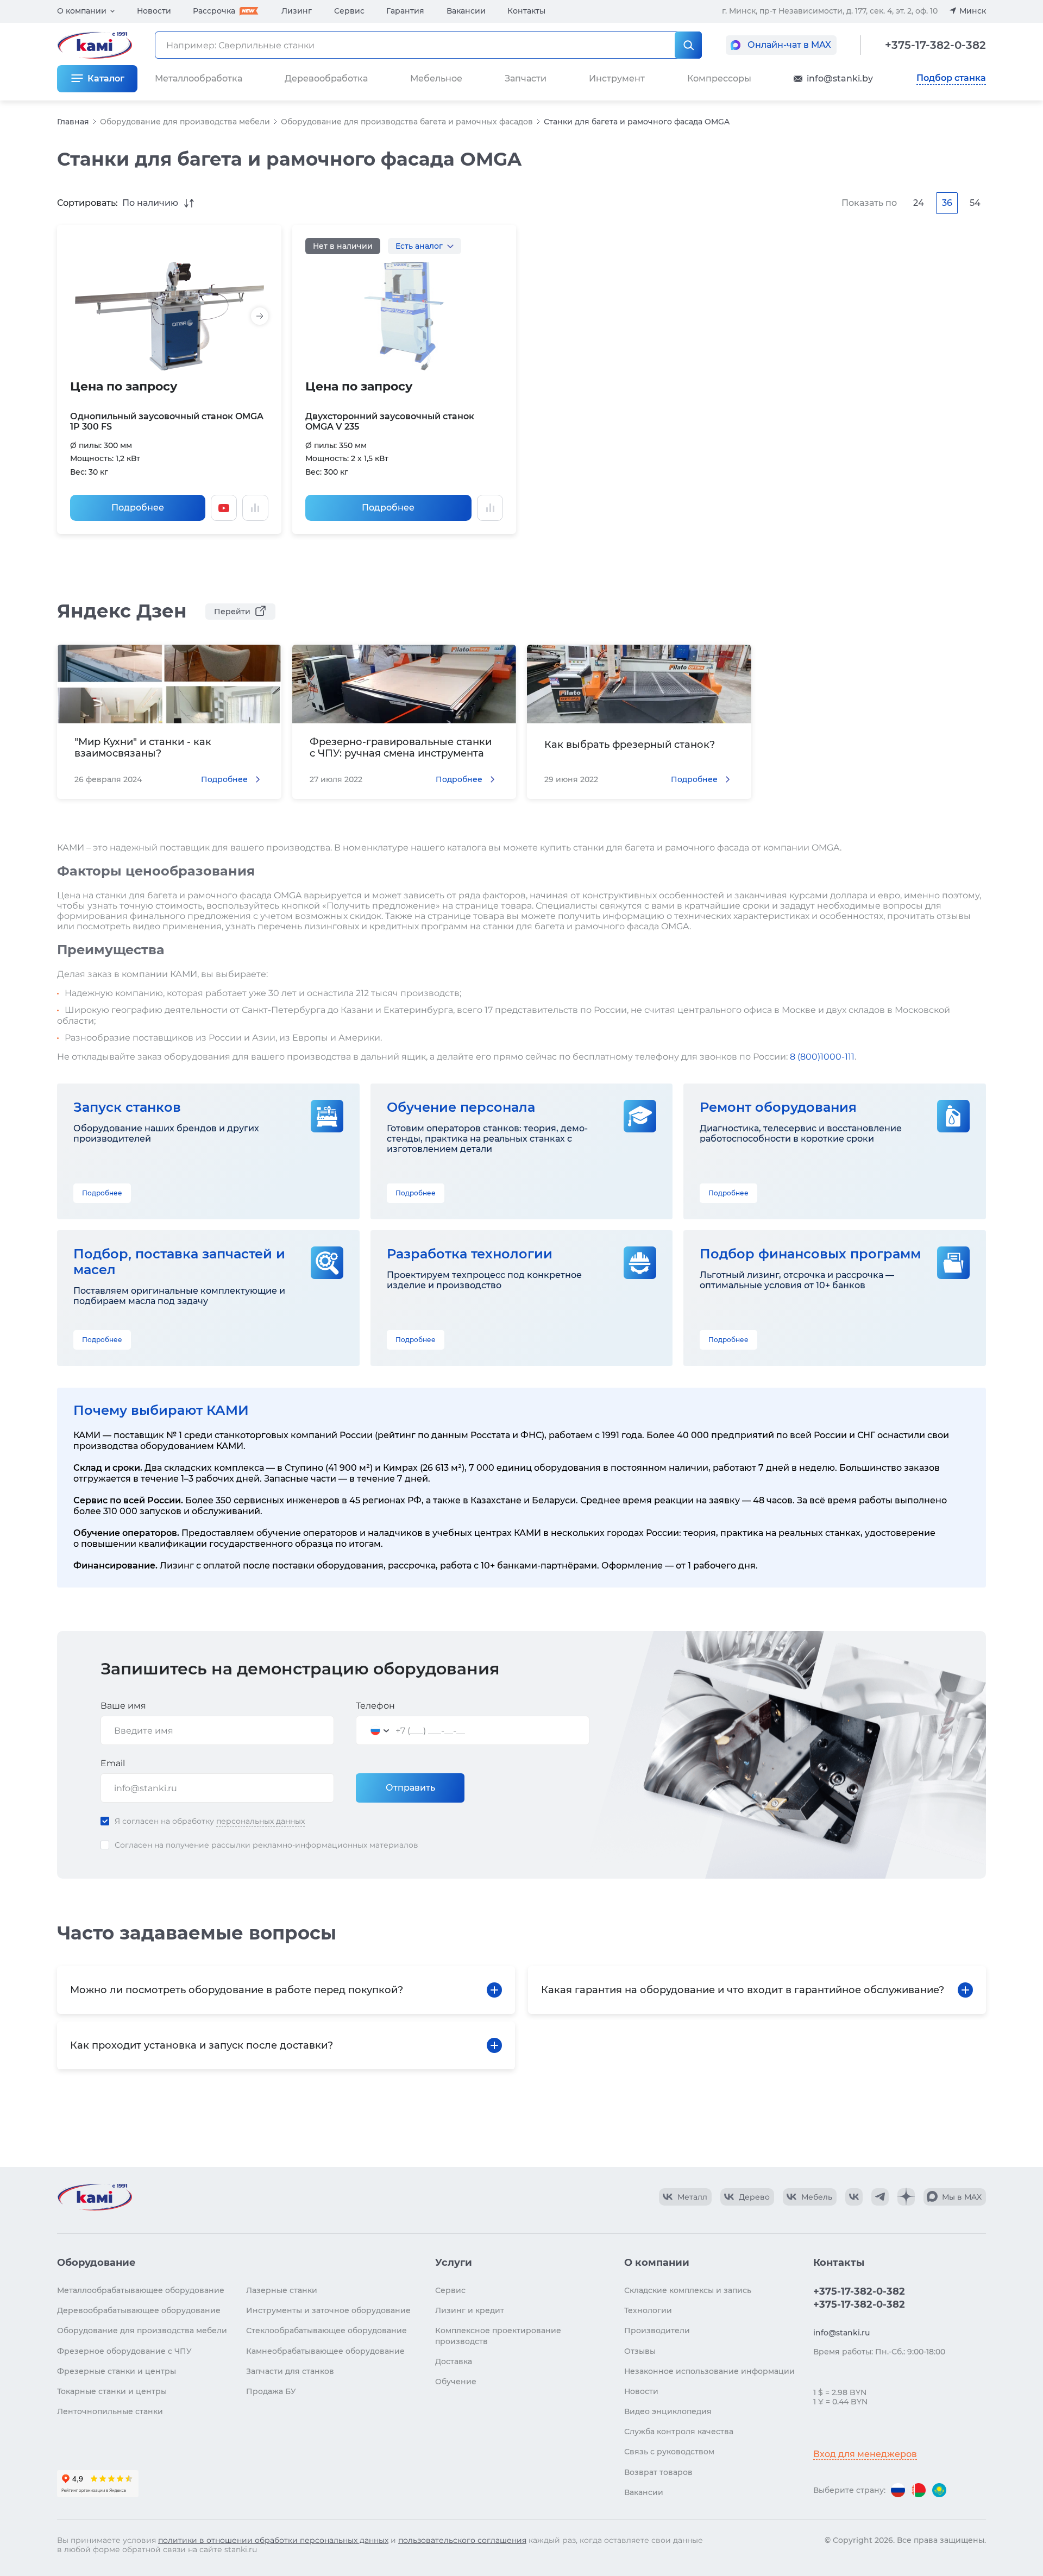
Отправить (410, 1788)
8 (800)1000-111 (822, 1057)
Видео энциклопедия (668, 2411)
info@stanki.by (840, 78)
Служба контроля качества (679, 2432)
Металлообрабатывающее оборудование (141, 2290)
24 (919, 203)
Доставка (454, 2361)
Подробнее (138, 508)
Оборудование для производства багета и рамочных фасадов (407, 122)
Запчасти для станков (290, 2371)
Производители (657, 2331)
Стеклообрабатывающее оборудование (326, 2331)
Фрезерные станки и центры (117, 2371)
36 (947, 203)
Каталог (106, 78)
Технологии (648, 2310)
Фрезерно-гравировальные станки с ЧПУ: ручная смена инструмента (401, 748)
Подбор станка (951, 78)
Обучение (456, 2382)
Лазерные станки (282, 2290)
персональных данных (260, 1821)
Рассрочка (214, 11)
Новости (154, 11)
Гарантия (405, 11)
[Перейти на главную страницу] (95, 2197)
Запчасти (526, 78)
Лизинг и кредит (470, 2310)
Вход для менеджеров (865, 2454)
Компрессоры (719, 78)
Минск (973, 11)
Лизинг (297, 11)
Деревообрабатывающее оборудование (139, 2310)
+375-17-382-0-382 (935, 45)
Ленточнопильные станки (110, 2411)
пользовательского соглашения (462, 2540)
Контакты (526, 11)
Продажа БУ (271, 2391)
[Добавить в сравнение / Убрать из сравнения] (255, 508)
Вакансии (466, 11)
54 (975, 203)
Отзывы (640, 2351)
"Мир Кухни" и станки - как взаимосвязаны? (143, 748)
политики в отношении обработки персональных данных (273, 2540)
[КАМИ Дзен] (906, 2197)
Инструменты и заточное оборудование (328, 2310)
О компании (82, 11)
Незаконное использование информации (709, 2371)
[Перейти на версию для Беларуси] (919, 2490)
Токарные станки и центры (112, 2391)
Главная (73, 122)
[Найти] (688, 45)
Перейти (232, 612)
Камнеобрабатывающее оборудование (325, 2351)
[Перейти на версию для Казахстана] (939, 2490)
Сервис (349, 11)
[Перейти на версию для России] (898, 2490)
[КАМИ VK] (854, 2197)
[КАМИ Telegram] (880, 2197)
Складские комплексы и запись (688, 2290)
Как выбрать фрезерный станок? (630, 745)
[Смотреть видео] (224, 508)
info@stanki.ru (841, 2333)
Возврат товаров (658, 2472)
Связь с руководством (669, 2452)
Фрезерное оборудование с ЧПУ (124, 2351)
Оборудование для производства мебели (185, 122)
